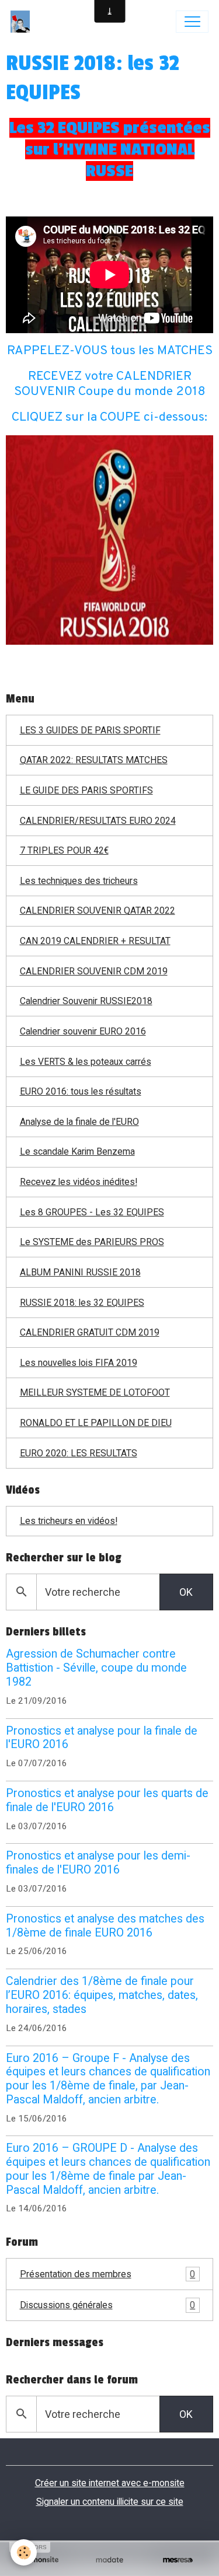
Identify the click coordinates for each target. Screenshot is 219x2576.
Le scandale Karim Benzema (77, 1151)
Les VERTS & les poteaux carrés (86, 1062)
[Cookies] (24, 2552)
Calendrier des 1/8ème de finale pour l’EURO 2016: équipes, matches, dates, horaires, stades (102, 1995)
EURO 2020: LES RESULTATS (79, 1453)
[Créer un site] (41, 2560)
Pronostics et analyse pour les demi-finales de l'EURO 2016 (98, 1863)
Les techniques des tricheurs (79, 881)
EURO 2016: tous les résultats (81, 1091)
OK (186, 1592)
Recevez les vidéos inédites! (79, 1182)
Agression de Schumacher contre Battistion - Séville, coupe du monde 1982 (96, 1668)
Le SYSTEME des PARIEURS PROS (92, 1242)
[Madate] (109, 2560)
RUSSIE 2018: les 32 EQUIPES (82, 1303)
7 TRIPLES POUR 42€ (64, 850)
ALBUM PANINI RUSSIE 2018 (80, 1272)
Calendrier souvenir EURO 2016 (83, 1031)
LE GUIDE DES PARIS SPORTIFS (86, 790)
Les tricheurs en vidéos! (69, 1521)
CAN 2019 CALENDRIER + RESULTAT (95, 941)
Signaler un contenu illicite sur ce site (110, 2502)
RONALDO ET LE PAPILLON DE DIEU (96, 1423)
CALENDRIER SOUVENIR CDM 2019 (94, 971)
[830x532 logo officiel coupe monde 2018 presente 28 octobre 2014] (109, 539)
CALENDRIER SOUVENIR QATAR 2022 (98, 910)
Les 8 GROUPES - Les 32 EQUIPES (92, 1212)
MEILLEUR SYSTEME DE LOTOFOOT (95, 1392)
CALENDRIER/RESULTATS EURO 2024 (98, 821)
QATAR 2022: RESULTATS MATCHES (94, 760)
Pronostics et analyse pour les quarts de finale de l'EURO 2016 (107, 1800)
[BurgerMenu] (192, 22)
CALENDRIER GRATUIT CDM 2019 (90, 1332)
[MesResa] (178, 2560)
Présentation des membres (108, 2274)
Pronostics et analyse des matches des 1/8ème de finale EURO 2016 (105, 1926)
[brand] (23, 22)
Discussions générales (108, 2305)
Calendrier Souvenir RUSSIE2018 (86, 1001)
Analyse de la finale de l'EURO (79, 1122)
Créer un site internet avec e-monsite (110, 2483)
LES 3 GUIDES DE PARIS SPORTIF (90, 730)
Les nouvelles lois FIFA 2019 (79, 1363)
